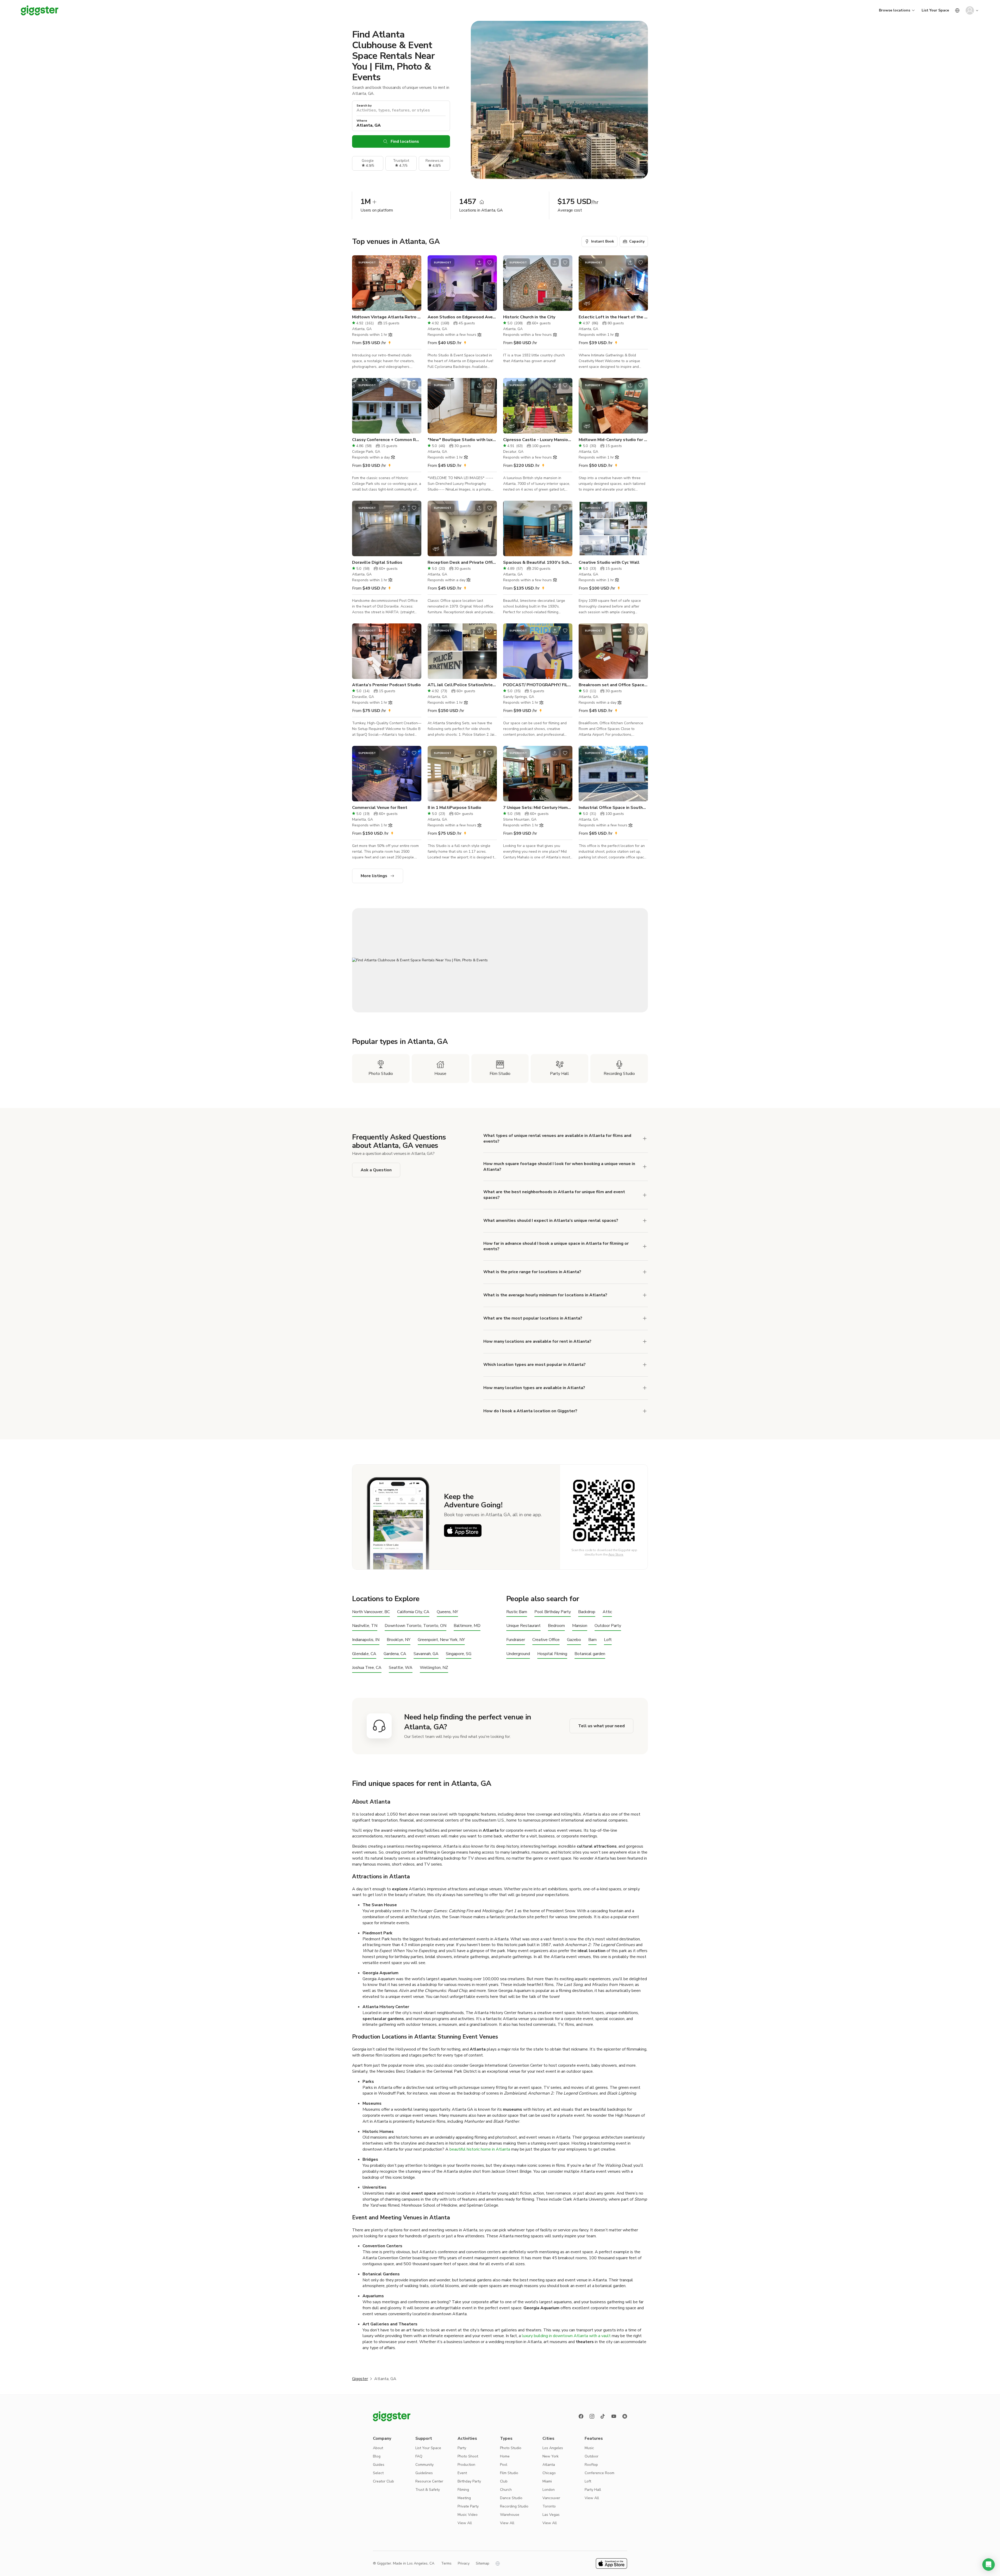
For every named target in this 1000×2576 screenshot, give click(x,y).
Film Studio (509, 2473)
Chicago (549, 2473)
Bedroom (556, 1626)
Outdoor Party (608, 1626)
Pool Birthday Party (553, 1612)
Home (505, 2456)
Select (378, 2473)
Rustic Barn (517, 1612)
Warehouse (510, 2515)
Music (589, 2448)
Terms (446, 2563)
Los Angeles (553, 2448)
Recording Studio (514, 2506)
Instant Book (603, 241)
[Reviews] (625, 2416)
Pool (504, 2465)
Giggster (360, 2379)
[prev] (359, 283)
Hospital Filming (552, 1654)
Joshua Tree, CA (367, 1668)
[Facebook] (581, 2416)
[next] (414, 283)
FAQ (419, 2456)
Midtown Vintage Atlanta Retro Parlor (387, 317)
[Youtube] (614, 2416)
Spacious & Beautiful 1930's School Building (538, 562)
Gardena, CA (395, 1654)
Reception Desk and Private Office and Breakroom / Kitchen (462, 562)
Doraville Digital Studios (377, 562)
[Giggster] (40, 10)
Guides (379, 2465)
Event (462, 2473)
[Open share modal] (404, 263)
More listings (374, 876)
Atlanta (549, 2465)
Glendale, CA (364, 1654)
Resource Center (429, 2481)
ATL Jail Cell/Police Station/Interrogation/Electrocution (462, 685)
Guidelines (424, 2473)
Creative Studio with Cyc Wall (609, 562)
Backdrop (587, 1612)
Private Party (468, 2506)
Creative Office (546, 1640)
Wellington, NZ (434, 1668)
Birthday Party (469, 2481)
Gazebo (574, 1640)
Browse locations (895, 10)
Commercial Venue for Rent (380, 808)
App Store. (616, 1555)
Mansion (580, 1626)
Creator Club (383, 2481)
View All (465, 2523)
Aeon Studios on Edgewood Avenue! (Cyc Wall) (462, 317)
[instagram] (592, 2416)
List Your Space (935, 10)
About (378, 2448)
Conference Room (599, 2473)
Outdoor (592, 2456)
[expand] (645, 1272)
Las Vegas (551, 2515)
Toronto (549, 2506)
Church (506, 2490)
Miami (547, 2481)
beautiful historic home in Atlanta (480, 2149)
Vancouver (551, 2498)
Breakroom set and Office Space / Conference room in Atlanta (613, 685)
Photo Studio (511, 2448)
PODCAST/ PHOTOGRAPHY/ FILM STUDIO (538, 685)
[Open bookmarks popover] (414, 263)
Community (424, 2465)
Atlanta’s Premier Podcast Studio (386, 685)
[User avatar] (970, 10)
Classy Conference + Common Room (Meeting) (387, 440)
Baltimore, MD (467, 1626)
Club (504, 2481)
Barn (592, 1640)
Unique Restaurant (523, 1626)
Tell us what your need (601, 1726)
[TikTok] (603, 2416)
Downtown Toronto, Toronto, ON (415, 1626)
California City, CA (413, 1612)
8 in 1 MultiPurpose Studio (454, 808)
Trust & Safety (428, 2490)
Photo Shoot (468, 2456)
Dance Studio (511, 2498)
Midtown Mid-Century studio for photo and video (613, 440)
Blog (377, 2456)
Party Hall (593, 2490)
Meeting (464, 2498)
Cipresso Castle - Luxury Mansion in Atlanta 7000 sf (538, 440)
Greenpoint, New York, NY (441, 1640)
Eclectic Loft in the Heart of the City (613, 317)
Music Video (468, 2515)
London (549, 2490)
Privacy (464, 2563)
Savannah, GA (426, 1654)
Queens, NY (447, 1612)
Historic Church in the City (529, 317)
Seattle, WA (401, 1668)
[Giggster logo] (392, 2416)
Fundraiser (516, 1640)
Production (466, 2465)
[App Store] (463, 1531)
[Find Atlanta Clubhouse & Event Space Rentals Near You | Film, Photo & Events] (500, 960)
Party (462, 2448)
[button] (989, 2565)
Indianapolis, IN (366, 1640)
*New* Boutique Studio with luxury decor (462, 440)
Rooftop (591, 2465)
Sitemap (483, 2563)
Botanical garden (590, 1654)
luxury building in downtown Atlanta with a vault (566, 2336)
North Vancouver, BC (371, 1612)
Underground (518, 1654)
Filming (463, 2490)
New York (551, 2456)
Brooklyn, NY (399, 1640)
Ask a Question (376, 1170)
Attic (607, 1612)
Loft (608, 1640)
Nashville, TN (365, 1626)
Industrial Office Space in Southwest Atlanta (613, 808)
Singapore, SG (459, 1654)
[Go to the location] (387, 283)
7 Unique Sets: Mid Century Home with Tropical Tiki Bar (538, 808)
